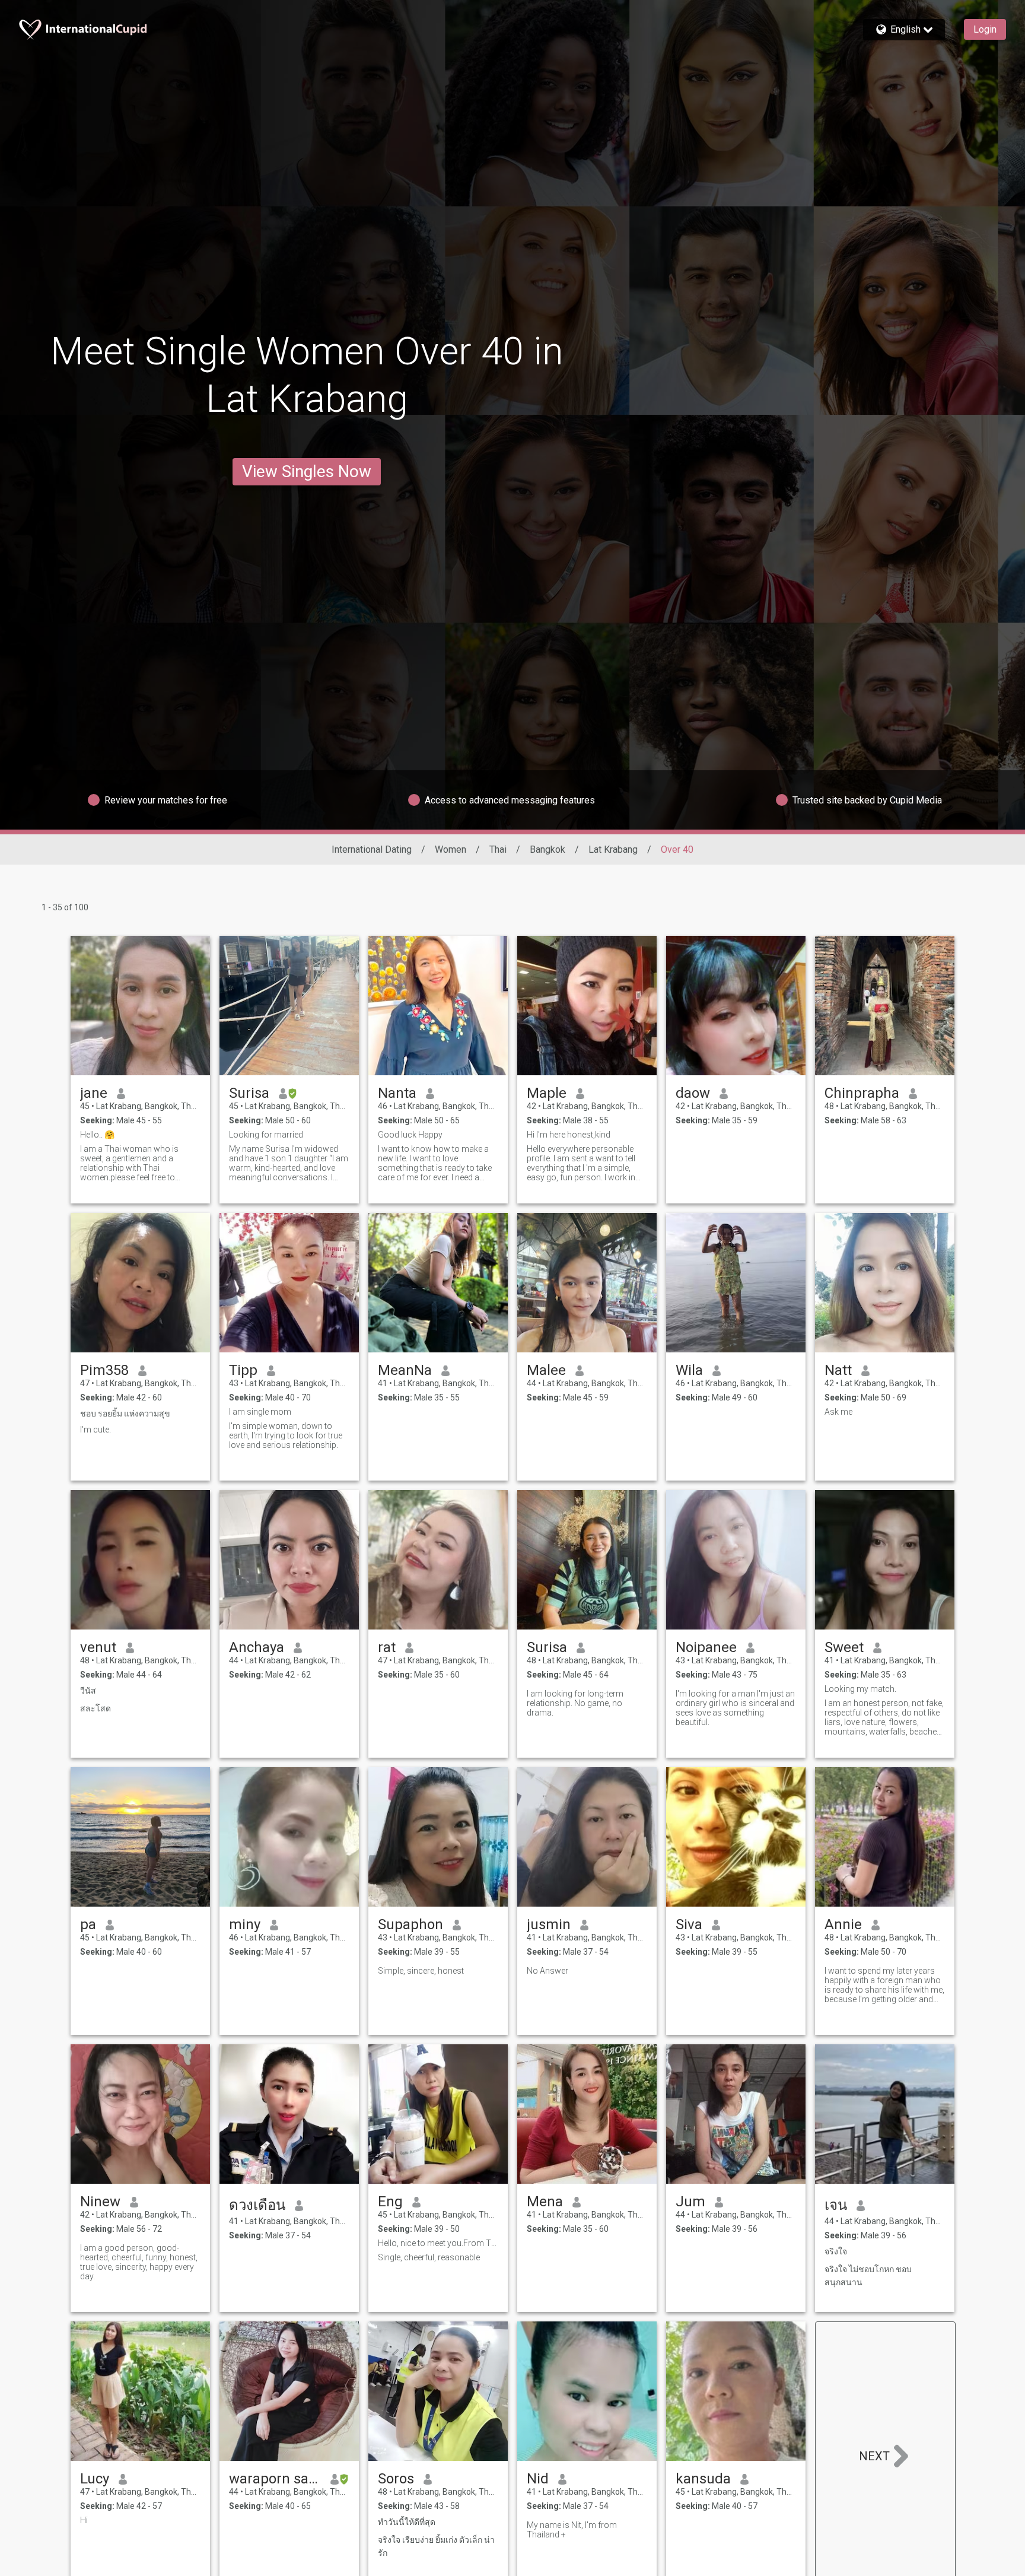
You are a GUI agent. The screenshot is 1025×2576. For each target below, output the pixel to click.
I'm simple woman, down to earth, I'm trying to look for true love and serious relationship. (286, 1435)
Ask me (838, 1412)
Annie (843, 1924)
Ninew (100, 2202)
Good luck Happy (410, 1135)
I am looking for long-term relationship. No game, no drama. (575, 1703)
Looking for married (266, 1135)
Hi (84, 2520)
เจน (836, 2205)
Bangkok (547, 849)
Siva (689, 1924)
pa (88, 1924)
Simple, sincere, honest (421, 1971)
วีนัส (88, 1691)
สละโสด (96, 1708)
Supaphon (410, 1924)
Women (451, 849)
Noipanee (706, 1647)
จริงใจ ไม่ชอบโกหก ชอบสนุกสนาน (868, 2276)
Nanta (397, 1093)
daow (693, 1093)
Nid (538, 2479)
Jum (690, 2202)
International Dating (372, 849)
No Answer (547, 1971)
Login (985, 29)
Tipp (243, 1370)
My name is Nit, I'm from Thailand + (572, 2530)
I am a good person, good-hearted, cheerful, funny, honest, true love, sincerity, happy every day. (139, 2262)
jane (94, 1093)
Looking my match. (860, 1689)
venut (98, 1647)
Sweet (844, 1647)
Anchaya (257, 1647)
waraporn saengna (275, 2479)
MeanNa (405, 1370)
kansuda (703, 2479)
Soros (396, 2479)
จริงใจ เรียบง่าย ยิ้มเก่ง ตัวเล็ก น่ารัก (436, 2546)
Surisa (249, 1093)
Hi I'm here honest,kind (569, 1135)
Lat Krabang (613, 849)
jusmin (549, 1924)
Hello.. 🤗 (97, 1135)
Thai (498, 849)
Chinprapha (862, 1093)
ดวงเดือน (257, 2205)
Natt (838, 1370)
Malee (546, 1370)
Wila (689, 1370)
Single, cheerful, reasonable (429, 2257)
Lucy (95, 2479)
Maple (547, 1093)
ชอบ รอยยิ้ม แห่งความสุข (125, 1414)
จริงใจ (836, 2251)
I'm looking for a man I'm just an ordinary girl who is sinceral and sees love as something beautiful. (735, 1708)
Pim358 (104, 1370)
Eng (390, 2202)
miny (245, 1924)
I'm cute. (96, 1430)
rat (387, 1647)
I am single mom (260, 1412)
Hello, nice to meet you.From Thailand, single (438, 2243)
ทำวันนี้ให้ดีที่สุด (407, 2522)
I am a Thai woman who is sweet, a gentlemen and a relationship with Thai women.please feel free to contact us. (129, 1163)
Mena (545, 2202)
